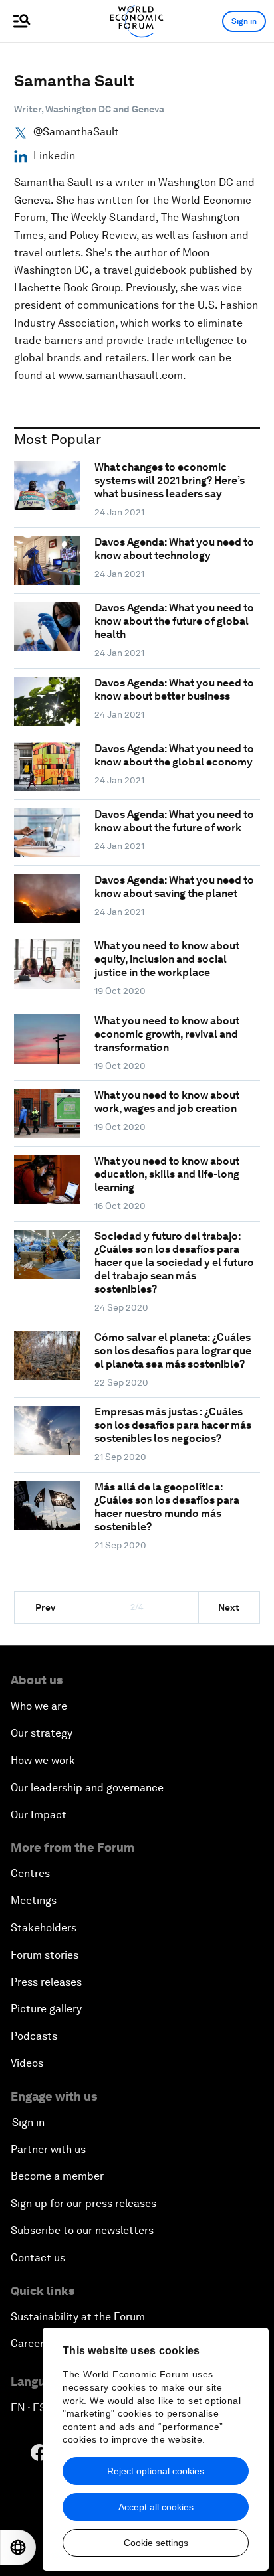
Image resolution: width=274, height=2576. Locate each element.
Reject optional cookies (156, 2471)
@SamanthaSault (76, 132)
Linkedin (54, 156)
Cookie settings (156, 2543)
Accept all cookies (156, 2507)
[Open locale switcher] (18, 2547)
